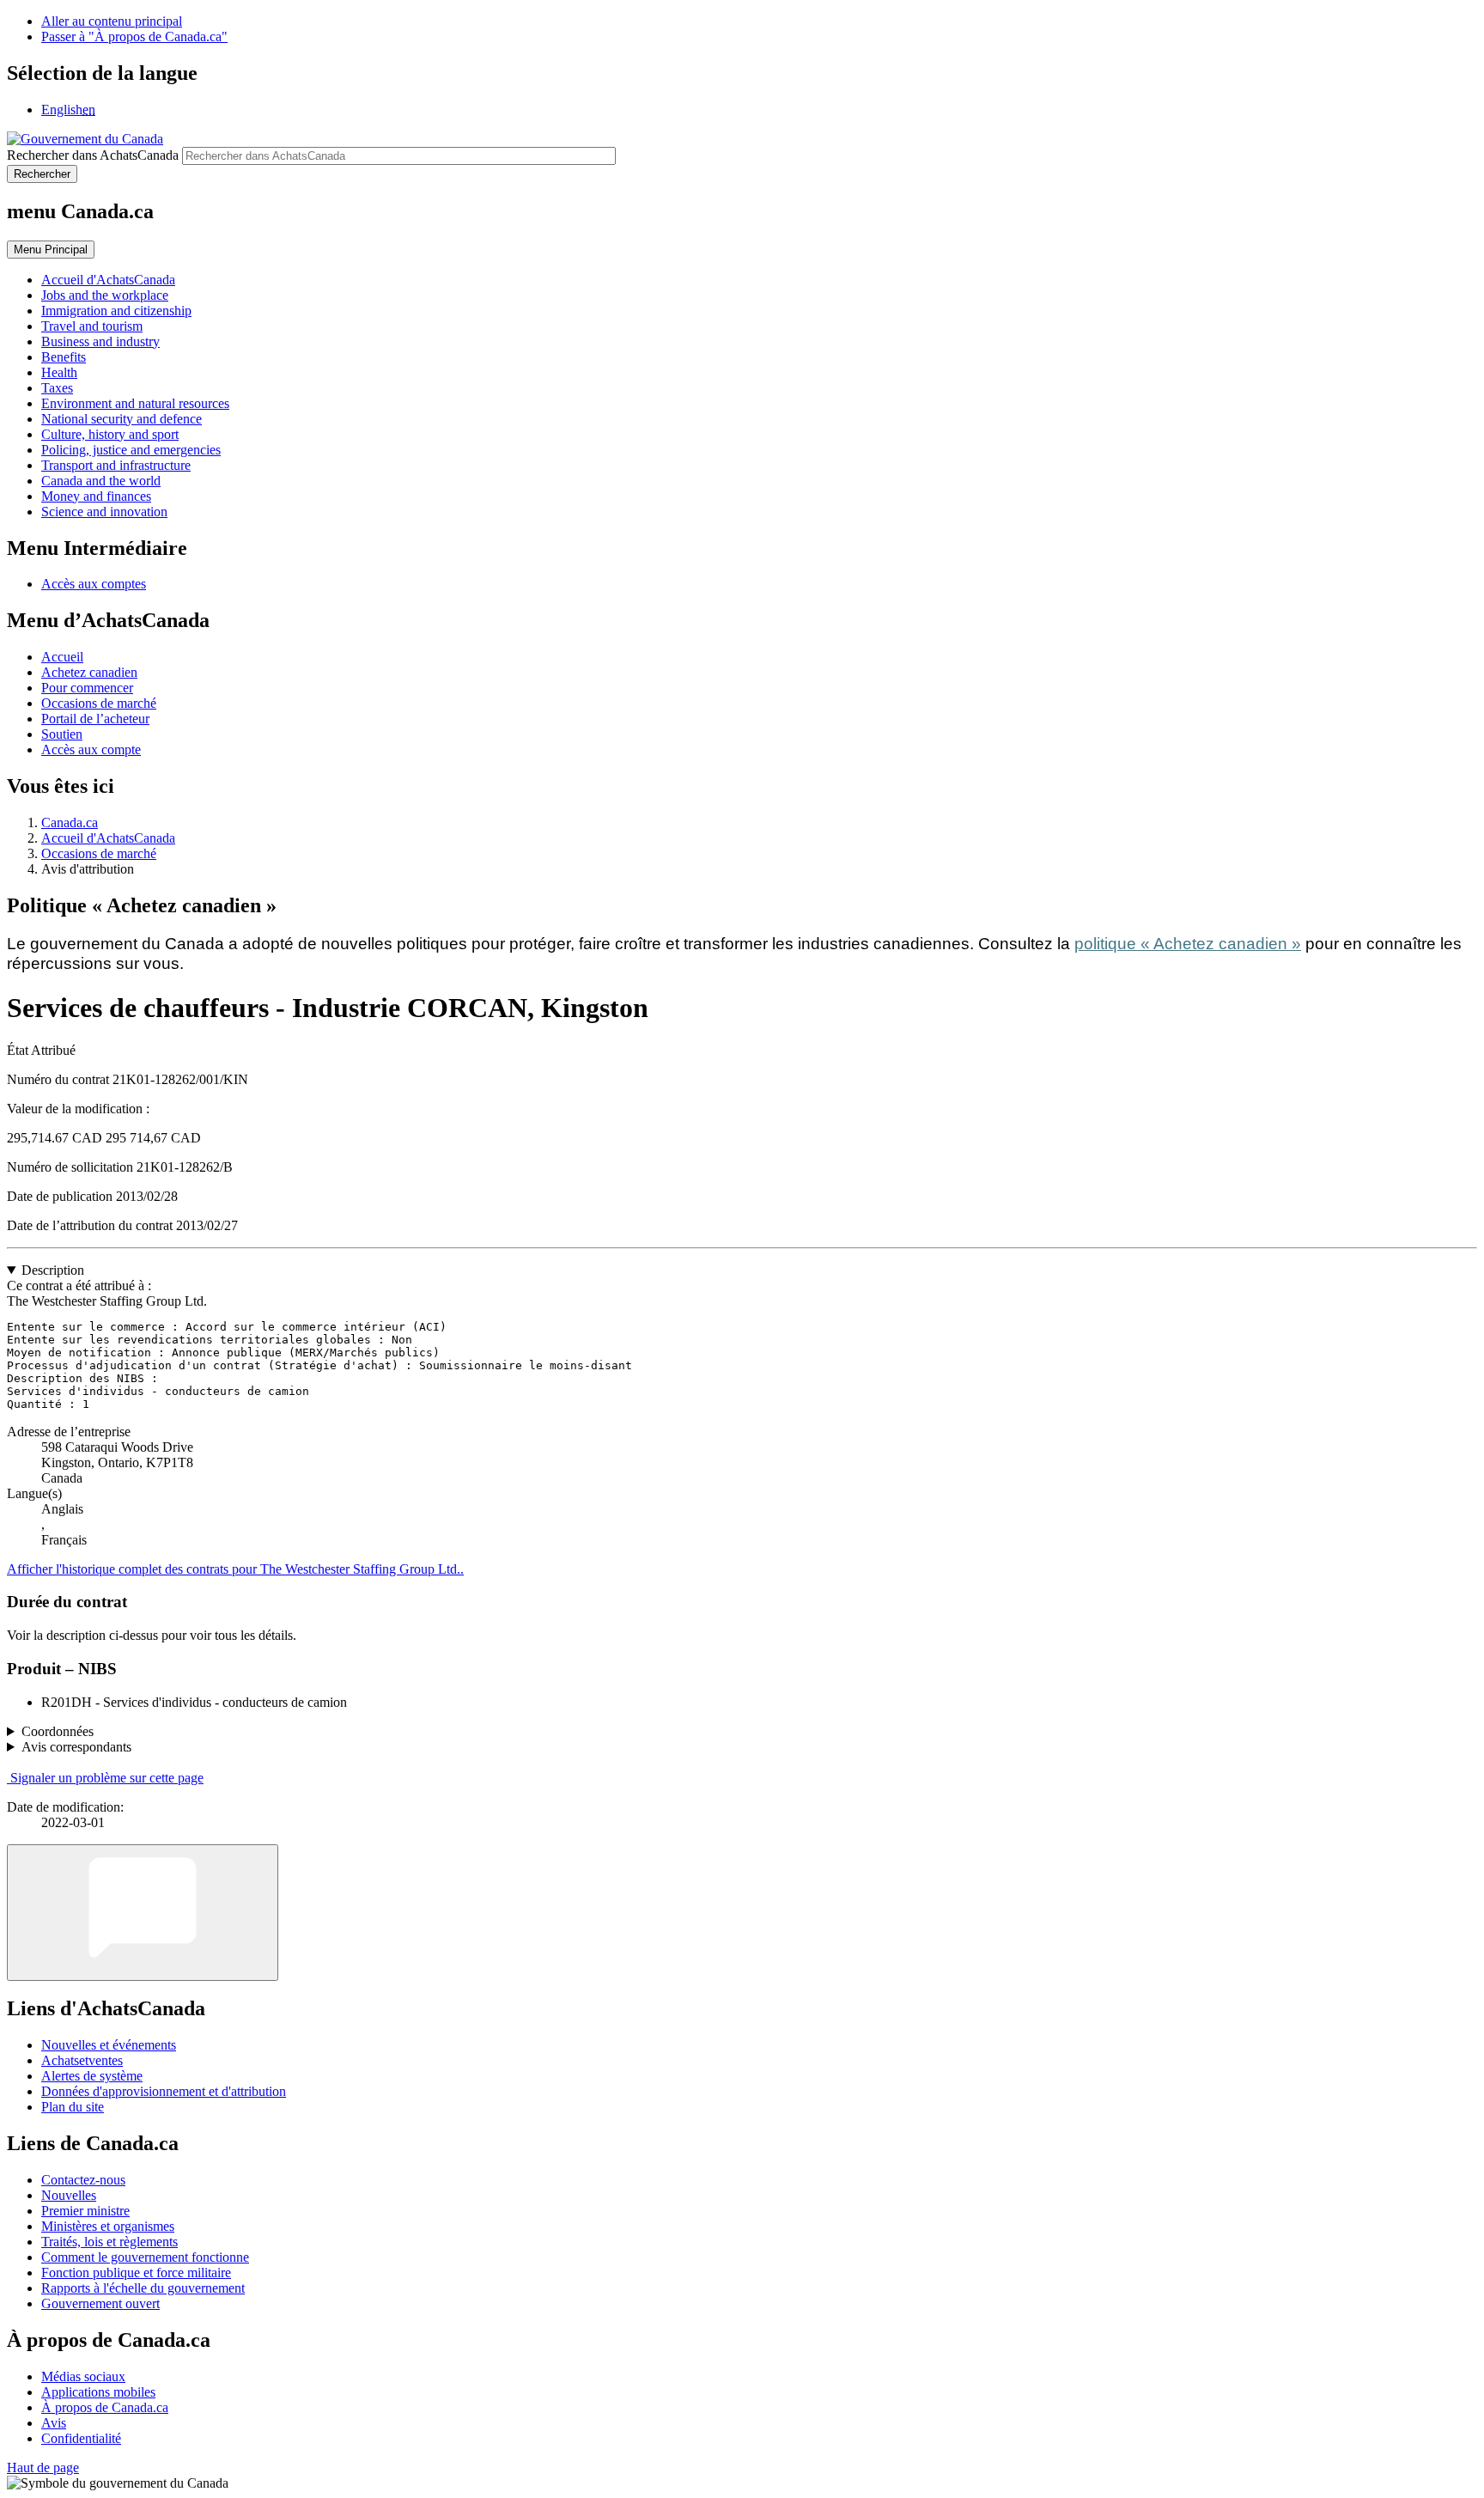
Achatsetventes (82, 2060)
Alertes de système (92, 2076)
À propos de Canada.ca (105, 2407)
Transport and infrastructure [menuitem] (116, 465)
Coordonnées (58, 1731)
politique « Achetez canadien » (1188, 944)
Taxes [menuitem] (57, 388)
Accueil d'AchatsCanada (108, 838)
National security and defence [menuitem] (122, 419)
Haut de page (43, 2468)
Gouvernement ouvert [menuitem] (100, 2303)
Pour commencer (87, 688)
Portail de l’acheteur (95, 719)
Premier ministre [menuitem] (85, 2211)
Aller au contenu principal (112, 21)
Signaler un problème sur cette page (107, 1778)
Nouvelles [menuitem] (69, 2195)
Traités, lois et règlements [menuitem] (109, 2242)
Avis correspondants (76, 1747)
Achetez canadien (89, 672)
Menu (51, 250)
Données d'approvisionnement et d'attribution (164, 2091)
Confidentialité (81, 2438)
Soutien (62, 734)
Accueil (62, 657)
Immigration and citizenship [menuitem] (116, 311)
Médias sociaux (83, 2376)
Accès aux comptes (94, 584)
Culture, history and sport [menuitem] (110, 434)
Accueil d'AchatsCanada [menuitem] (108, 280)
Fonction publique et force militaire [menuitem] (136, 2273)
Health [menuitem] (59, 372)
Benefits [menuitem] (64, 357)
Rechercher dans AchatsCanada (93, 155)
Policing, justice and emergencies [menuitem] (131, 450)
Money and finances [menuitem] (96, 496)
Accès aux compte (91, 749)
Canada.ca (70, 823)
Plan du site (73, 2107)
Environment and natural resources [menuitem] (135, 403)
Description (53, 1270)
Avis (54, 2423)
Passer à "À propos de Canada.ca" (134, 37)
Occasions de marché (99, 703)
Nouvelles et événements (109, 2045)
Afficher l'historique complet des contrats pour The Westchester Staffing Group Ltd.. (235, 1569)
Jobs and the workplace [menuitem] (105, 295)
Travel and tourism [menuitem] (92, 326)
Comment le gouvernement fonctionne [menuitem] (145, 2257)
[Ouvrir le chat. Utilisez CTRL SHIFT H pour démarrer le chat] (143, 1913)
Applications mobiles (98, 2392)
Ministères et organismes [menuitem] (108, 2226)
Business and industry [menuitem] (100, 341)
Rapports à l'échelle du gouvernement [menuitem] (143, 2288)
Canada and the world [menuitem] (101, 481)
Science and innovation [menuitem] (104, 512)
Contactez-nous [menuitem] (83, 2180)
